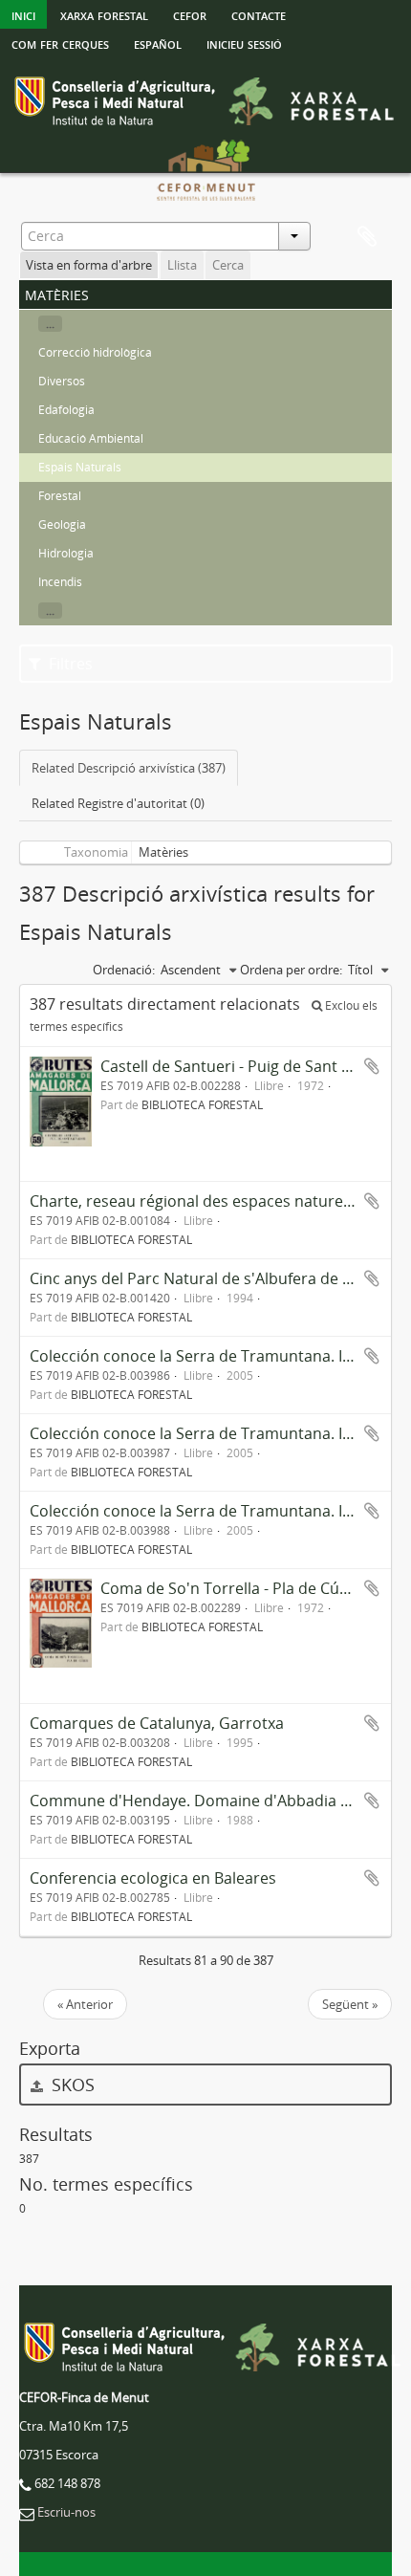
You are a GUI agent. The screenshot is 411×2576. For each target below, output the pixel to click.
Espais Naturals (80, 467)
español (158, 43)
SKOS (71, 2085)
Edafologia (66, 410)
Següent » (350, 2004)
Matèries (163, 852)
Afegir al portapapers (372, 1066)
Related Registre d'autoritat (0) (118, 803)
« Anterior (85, 2004)
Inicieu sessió (244, 43)
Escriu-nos (66, 2512)
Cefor (190, 14)
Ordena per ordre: (291, 970)
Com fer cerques (60, 43)
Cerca (228, 265)
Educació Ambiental (91, 438)
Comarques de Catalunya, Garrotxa (157, 1723)
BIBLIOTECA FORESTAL (202, 1104)
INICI (23, 14)
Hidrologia (66, 553)
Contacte (259, 14)
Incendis (60, 582)
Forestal (60, 496)
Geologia (62, 524)
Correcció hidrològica (95, 352)
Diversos (62, 381)
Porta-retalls (367, 237)
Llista (182, 265)
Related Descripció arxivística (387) (129, 768)
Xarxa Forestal (104, 14)
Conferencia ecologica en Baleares (153, 1878)
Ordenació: (124, 970)
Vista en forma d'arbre (89, 265)
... (50, 324)
